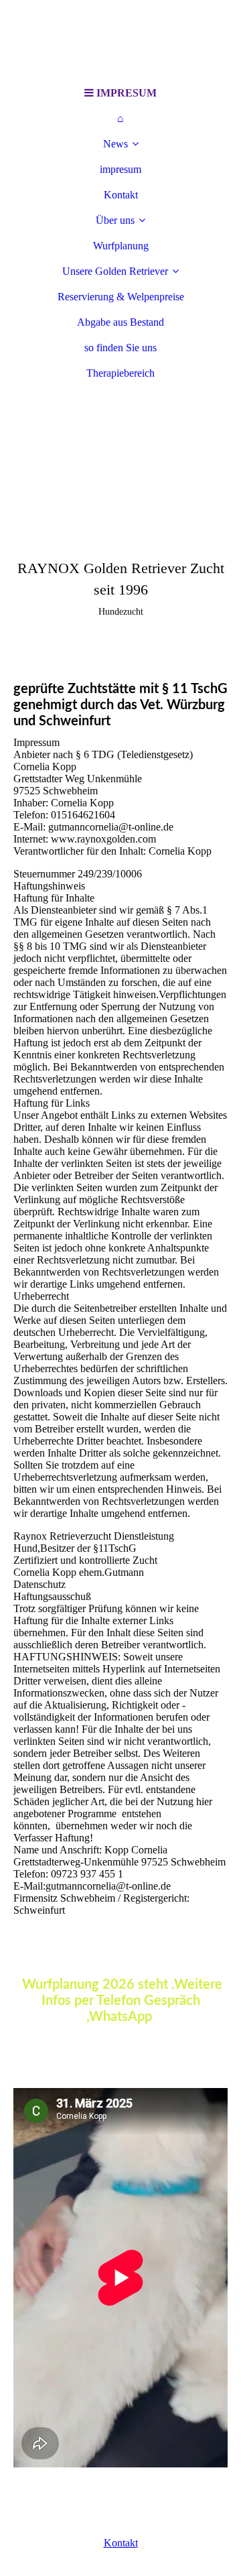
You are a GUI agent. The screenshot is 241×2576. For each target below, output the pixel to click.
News (115, 144)
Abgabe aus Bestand (120, 322)
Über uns (115, 220)
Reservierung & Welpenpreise (121, 297)
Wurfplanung (121, 246)
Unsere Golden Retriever (115, 271)
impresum (120, 169)
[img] (120, 40)
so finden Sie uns (120, 348)
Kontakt (121, 195)
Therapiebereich (120, 373)
